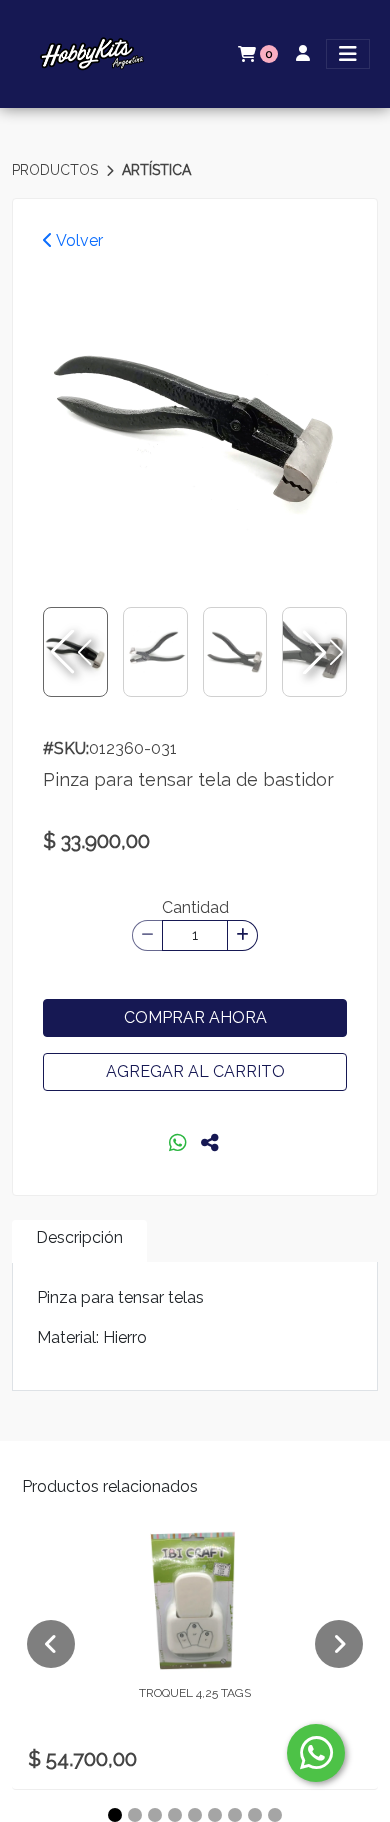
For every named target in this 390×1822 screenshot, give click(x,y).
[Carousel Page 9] (275, 1815)
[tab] (79, 1241)
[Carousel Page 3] (155, 1815)
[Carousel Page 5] (195, 1815)
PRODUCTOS (57, 170)
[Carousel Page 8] (255, 1815)
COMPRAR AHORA (195, 1017)
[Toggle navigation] (348, 54)
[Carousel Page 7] (235, 1815)
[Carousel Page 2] (135, 1815)
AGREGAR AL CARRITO (195, 1071)
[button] (321, 652)
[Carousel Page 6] (215, 1815)
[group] (195, 423)
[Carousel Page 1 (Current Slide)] (115, 1815)
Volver (78, 240)
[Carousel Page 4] (175, 1815)
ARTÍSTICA (156, 170)
